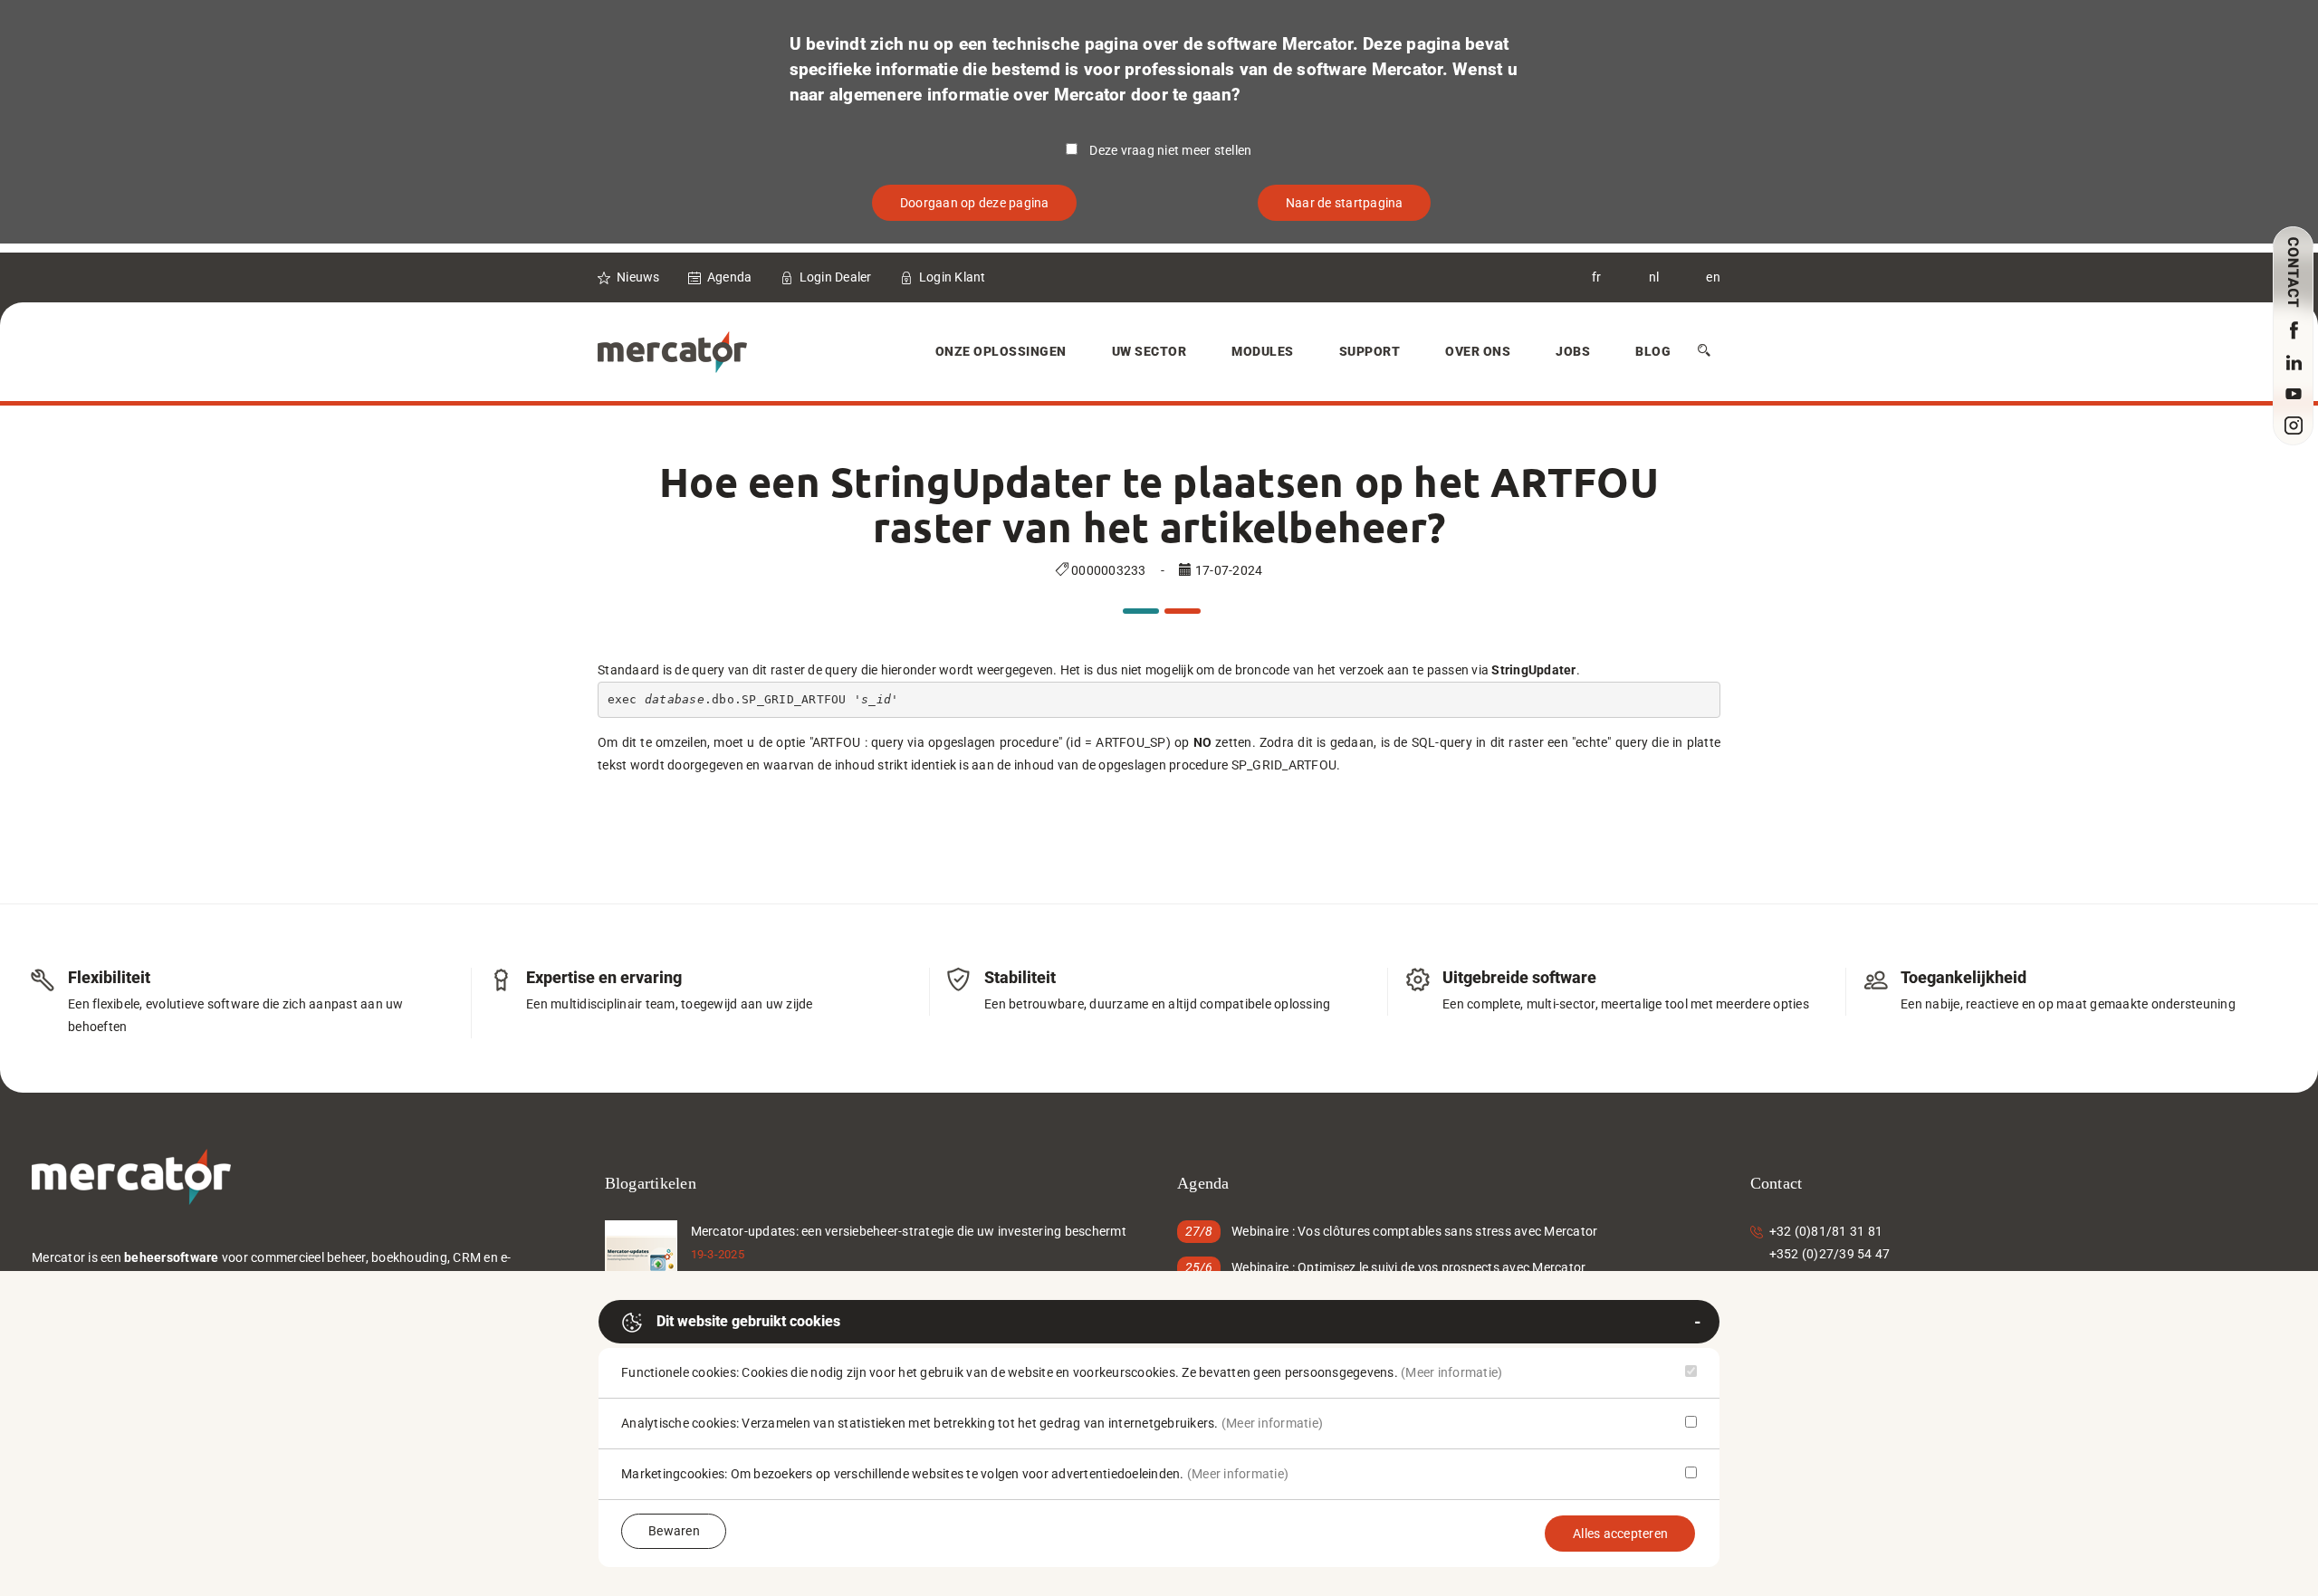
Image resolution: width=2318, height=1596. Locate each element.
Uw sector (1149, 351)
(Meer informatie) (1451, 1372)
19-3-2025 (718, 1254)
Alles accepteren (1620, 1534)
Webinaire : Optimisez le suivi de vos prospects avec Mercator (1408, 1267)
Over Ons (1478, 351)
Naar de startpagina (1345, 203)
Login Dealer (836, 277)
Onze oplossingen (1001, 351)
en (1713, 277)
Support (1370, 351)
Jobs (1573, 351)
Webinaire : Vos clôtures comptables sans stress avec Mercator (1414, 1231)
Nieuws (638, 277)
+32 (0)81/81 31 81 (1826, 1231)
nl (1654, 277)
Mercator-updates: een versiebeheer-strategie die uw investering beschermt (909, 1231)
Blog (1653, 351)
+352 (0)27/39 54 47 (1830, 1254)
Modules (1263, 351)
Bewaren (674, 1531)
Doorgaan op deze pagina (975, 203)
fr (1597, 277)
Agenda (730, 277)
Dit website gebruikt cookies (748, 1321)
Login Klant (953, 277)
